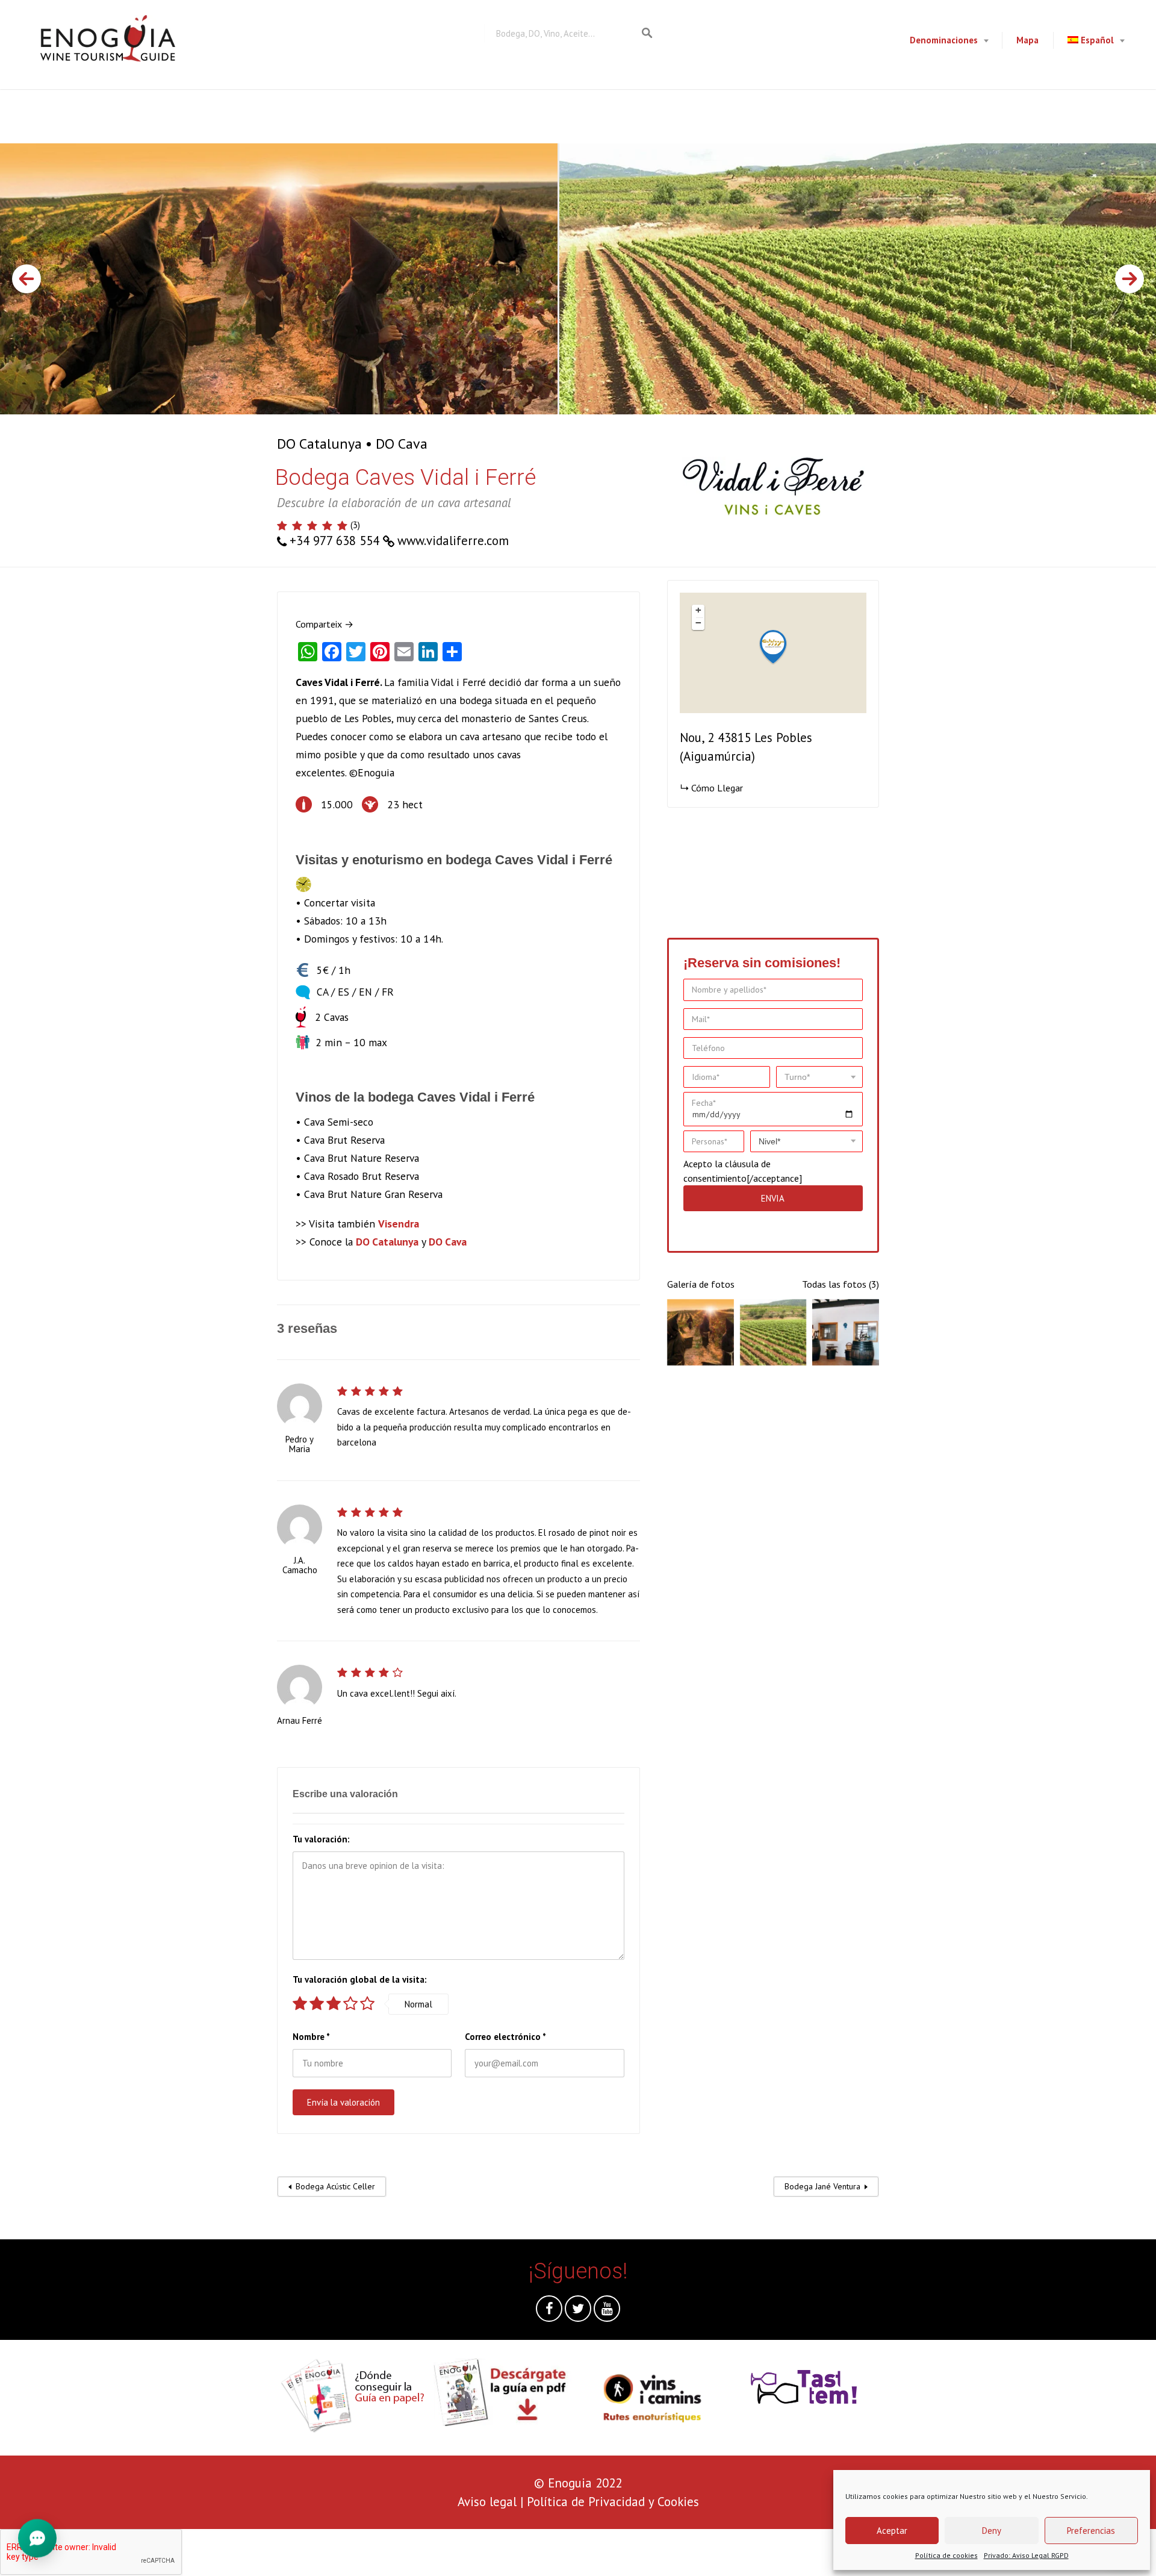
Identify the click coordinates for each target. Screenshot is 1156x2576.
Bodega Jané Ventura (822, 2186)
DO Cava (402, 444)
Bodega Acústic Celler (335, 2186)
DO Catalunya (319, 444)
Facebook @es (549, 2312)
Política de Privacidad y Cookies (613, 2502)
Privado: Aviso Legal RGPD (1026, 2555)
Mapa (1027, 40)
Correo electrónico (505, 2037)
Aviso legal (487, 2502)
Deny (992, 2531)
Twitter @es (578, 2312)
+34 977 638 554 (334, 541)
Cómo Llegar (717, 788)
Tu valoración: (321, 1839)
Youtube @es (607, 2312)
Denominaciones (944, 40)
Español (1097, 40)
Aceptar (892, 2531)
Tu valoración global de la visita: (360, 1979)
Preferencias (1091, 2531)
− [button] (698, 623)
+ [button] (698, 610)
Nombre (311, 2037)
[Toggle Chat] (37, 2536)
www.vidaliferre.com (453, 541)
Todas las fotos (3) (841, 1284)
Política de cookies (946, 2555)
